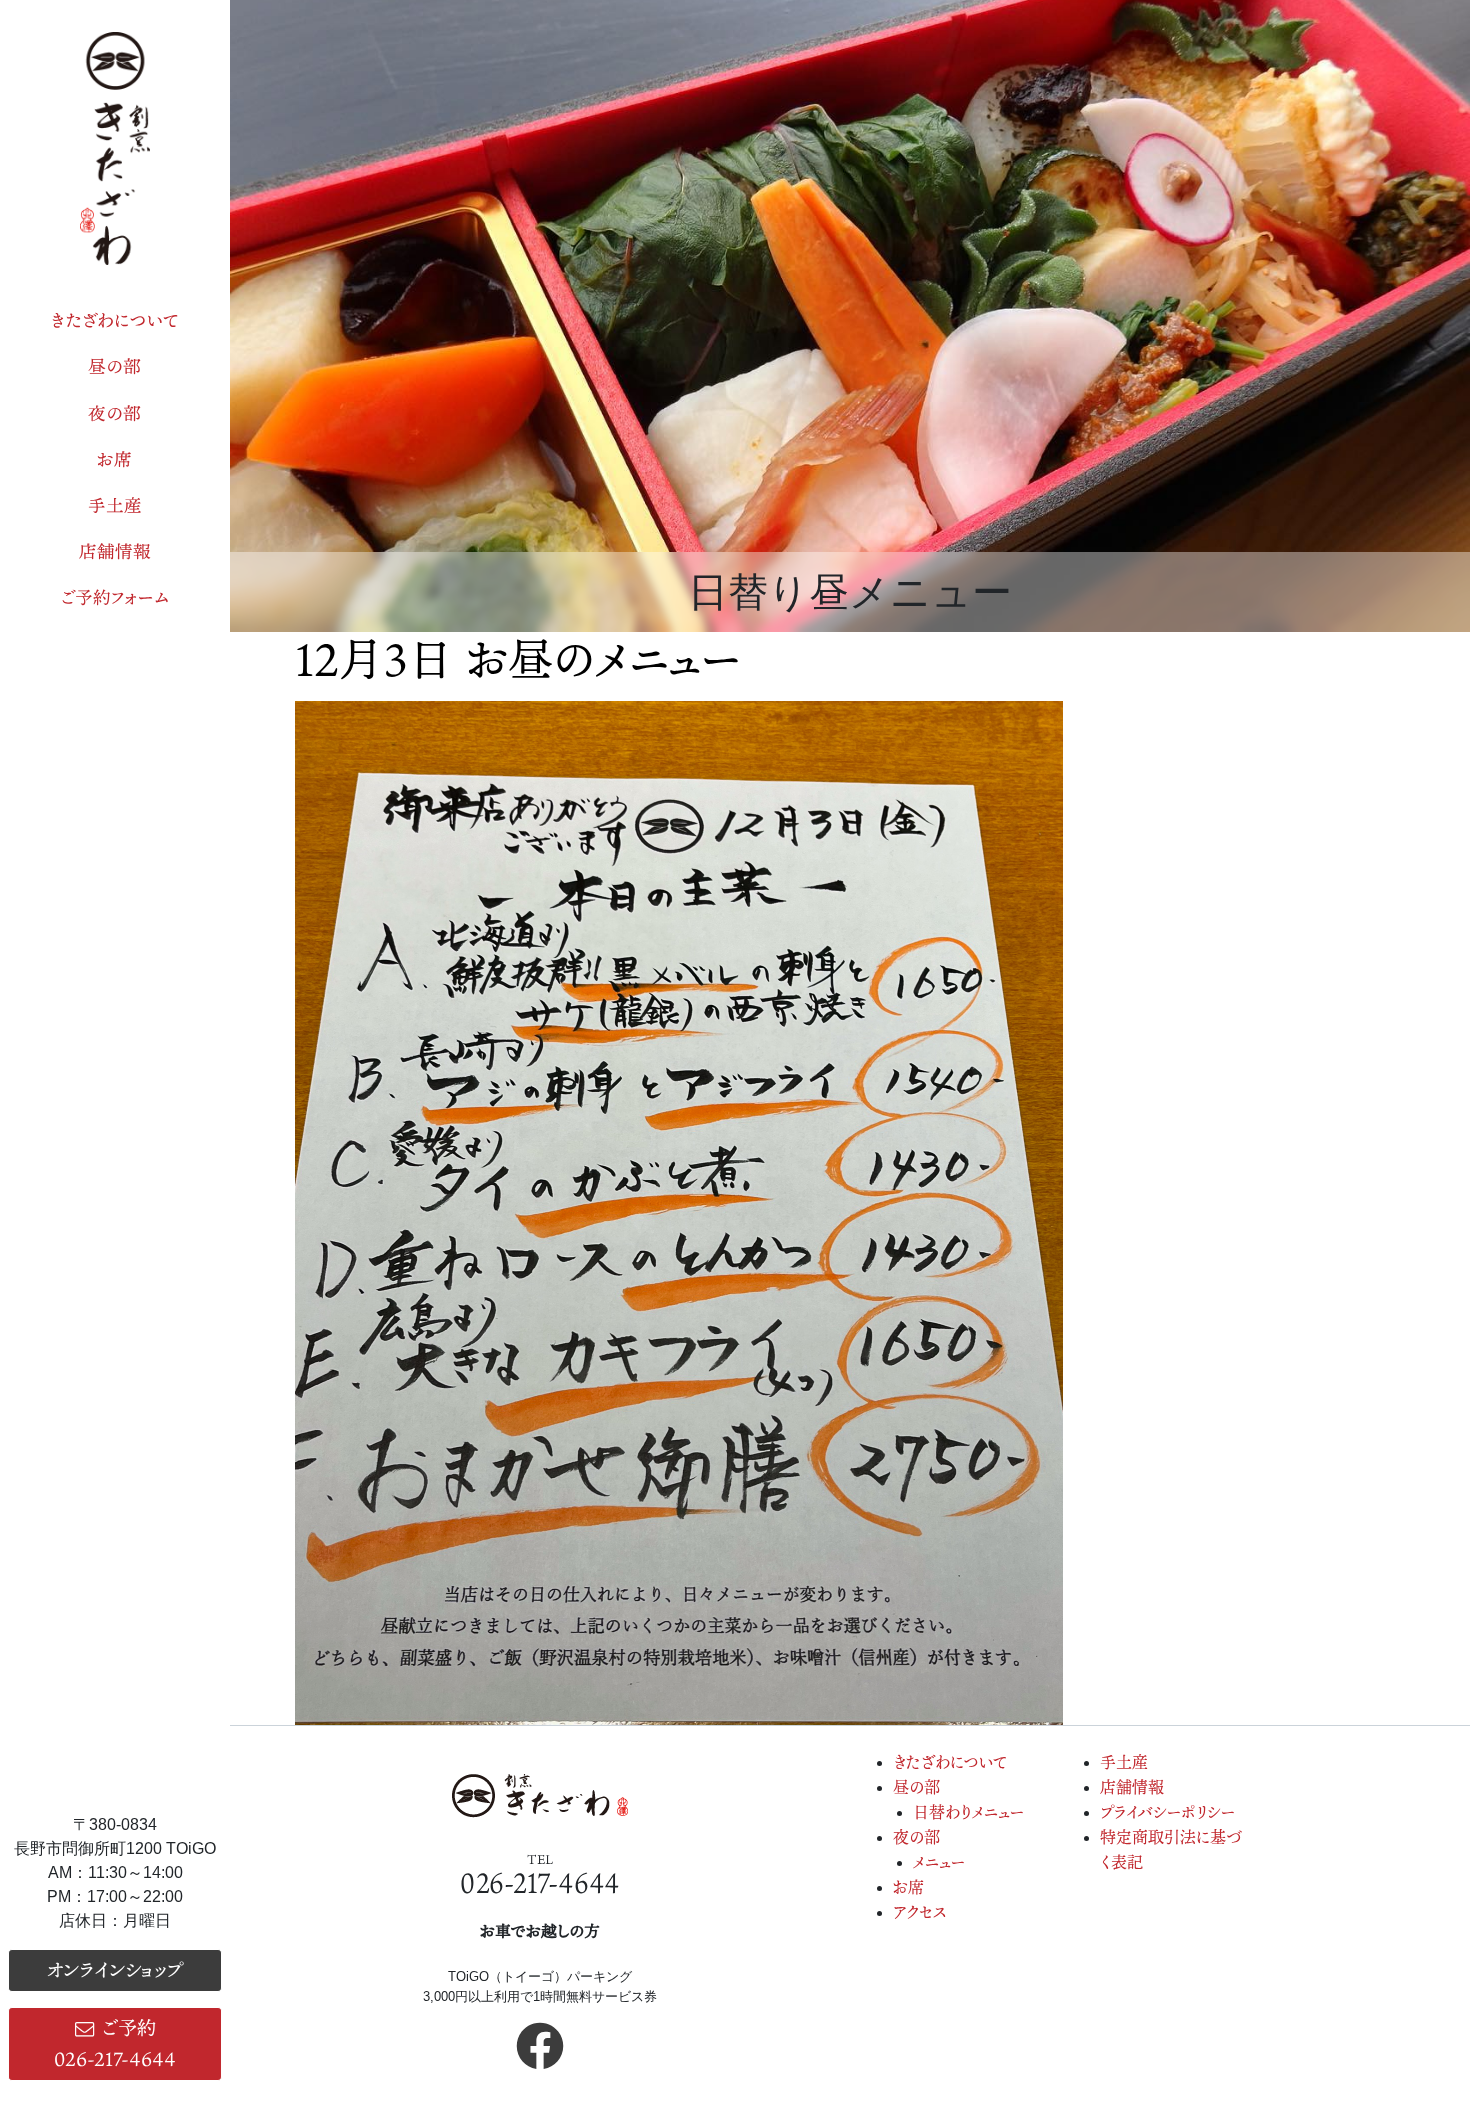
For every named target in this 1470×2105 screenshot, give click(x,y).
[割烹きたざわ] (115, 148)
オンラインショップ (114, 1969)
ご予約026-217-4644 (115, 2043)
